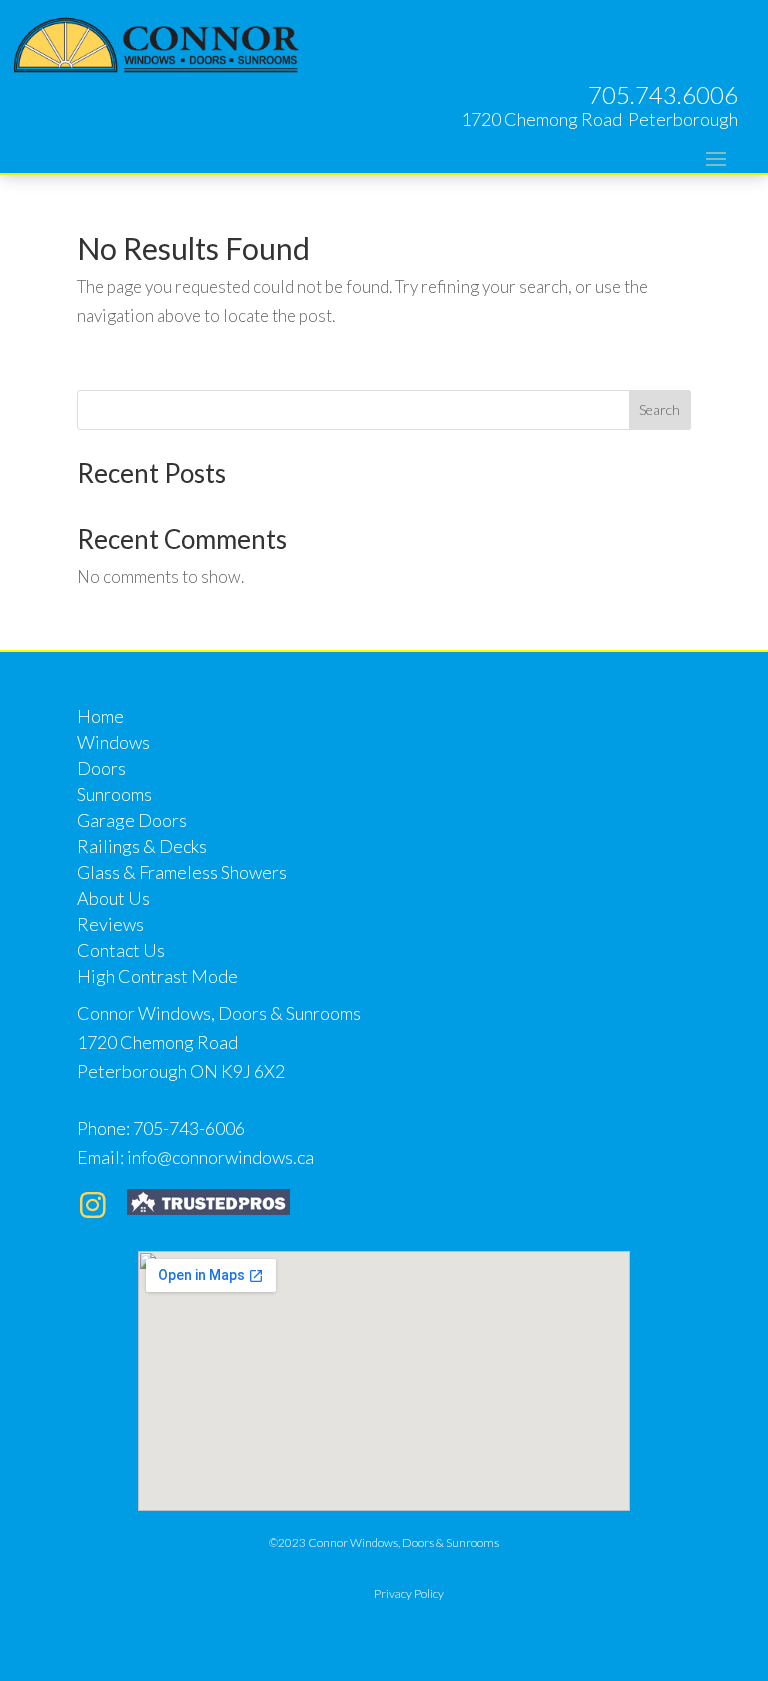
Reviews (110, 924)
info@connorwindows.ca (220, 1157)
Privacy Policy (409, 1593)
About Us (113, 898)
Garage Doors (132, 820)
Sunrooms (114, 794)
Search (659, 409)
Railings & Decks (142, 846)
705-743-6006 (189, 1128)
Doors (101, 768)
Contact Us (121, 950)
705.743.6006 (663, 94)
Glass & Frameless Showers (182, 872)
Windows (113, 742)
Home (100, 716)
